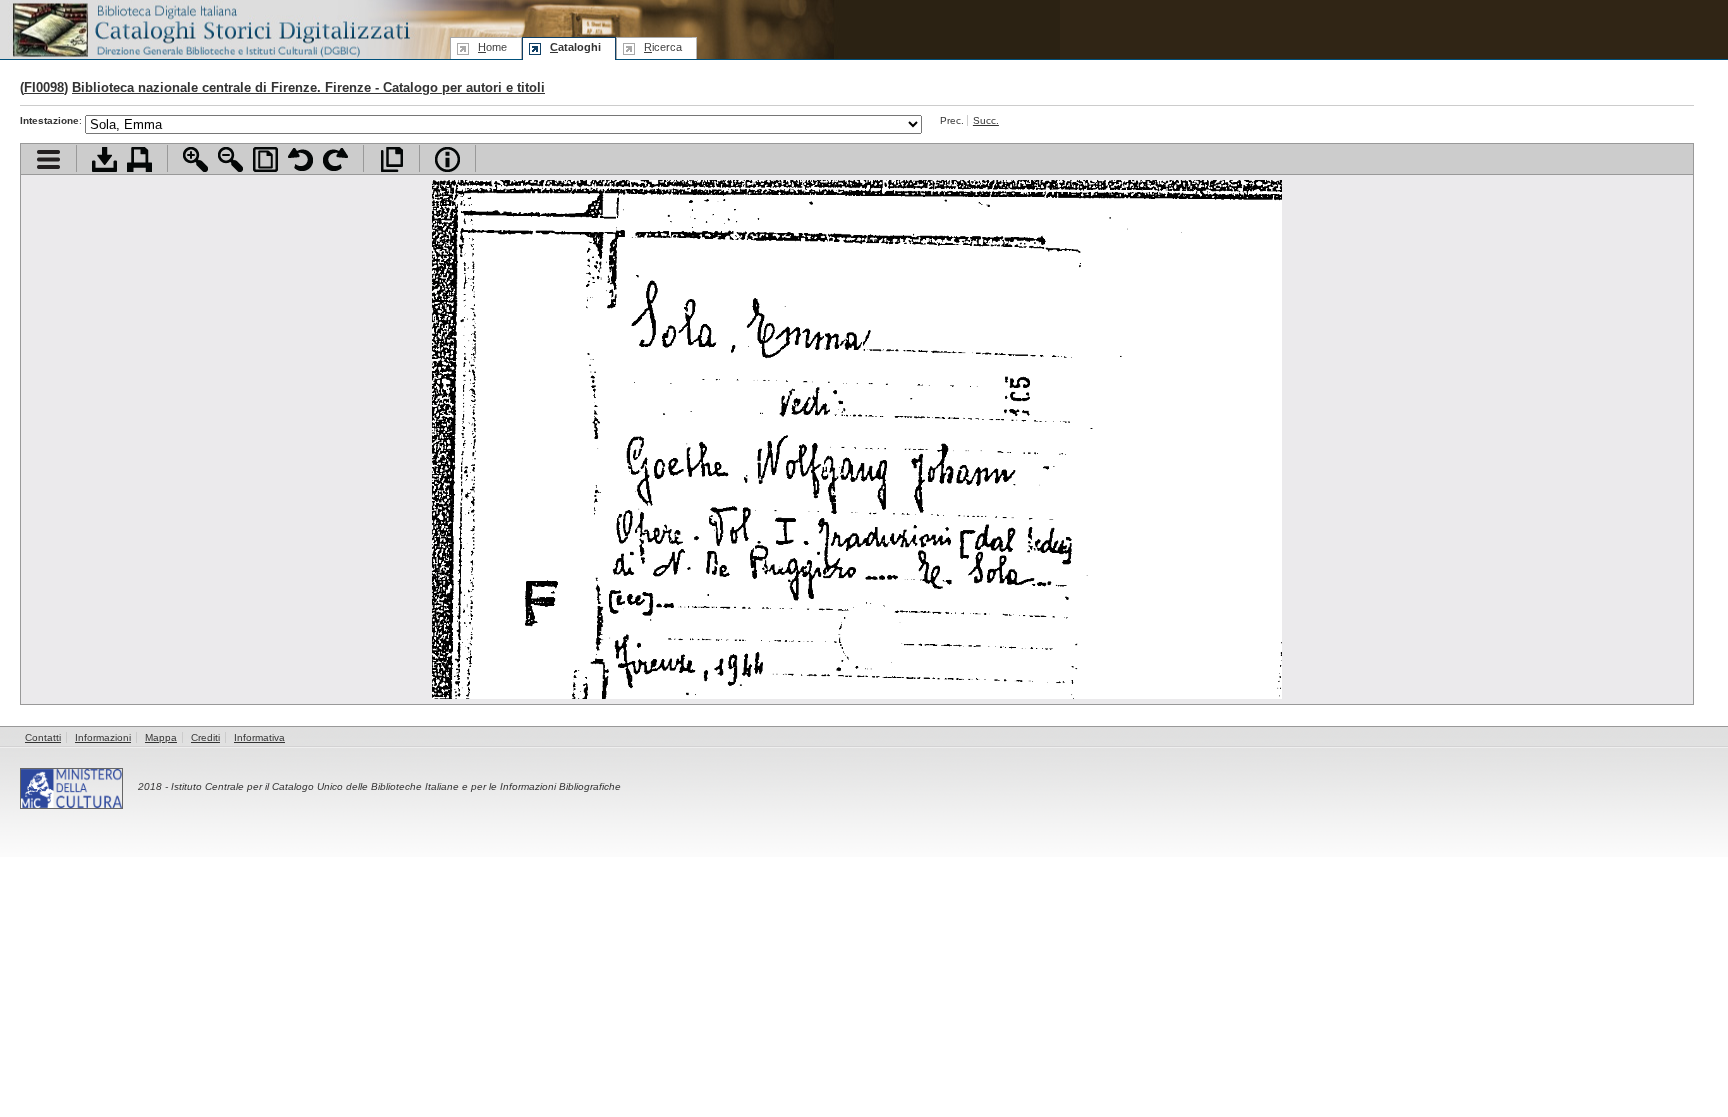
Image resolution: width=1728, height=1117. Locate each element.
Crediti (205, 737)
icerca (663, 47)
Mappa (161, 737)
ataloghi (575, 47)
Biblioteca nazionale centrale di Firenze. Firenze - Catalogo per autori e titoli (308, 87)
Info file (447, 159)
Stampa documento (139, 159)
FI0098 (44, 87)
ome (492, 47)
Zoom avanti (195, 159)
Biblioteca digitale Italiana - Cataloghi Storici (210, 28)
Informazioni (103, 737)
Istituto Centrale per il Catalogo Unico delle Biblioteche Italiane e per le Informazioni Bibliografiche (396, 786)
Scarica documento (104, 159)
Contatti (43, 737)
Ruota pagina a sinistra (300, 159)
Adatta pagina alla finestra (265, 159)
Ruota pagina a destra (335, 159)
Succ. (986, 120)
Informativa (259, 737)
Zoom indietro (230, 159)
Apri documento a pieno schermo (391, 159)
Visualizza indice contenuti (48, 159)
